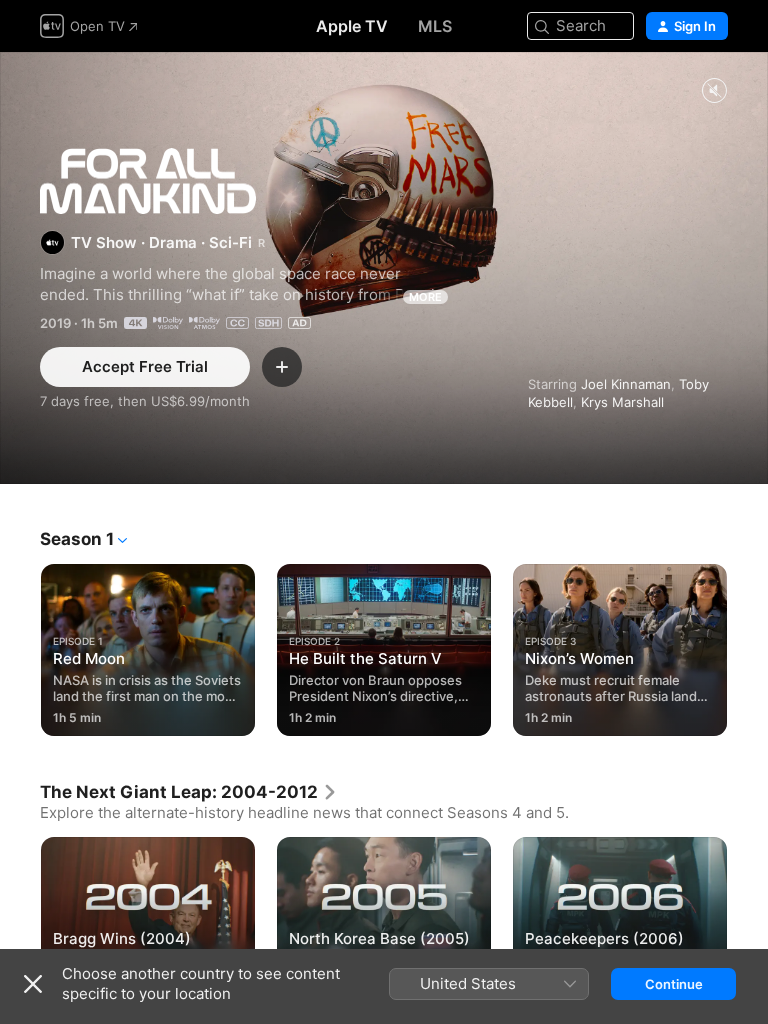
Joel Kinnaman (626, 384)
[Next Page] (748, 646)
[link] (189, 792)
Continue (674, 984)
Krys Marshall (622, 402)
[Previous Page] (20, 646)
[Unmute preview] (714, 91)
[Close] (33, 984)
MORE (425, 297)
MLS (435, 26)
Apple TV (352, 26)
